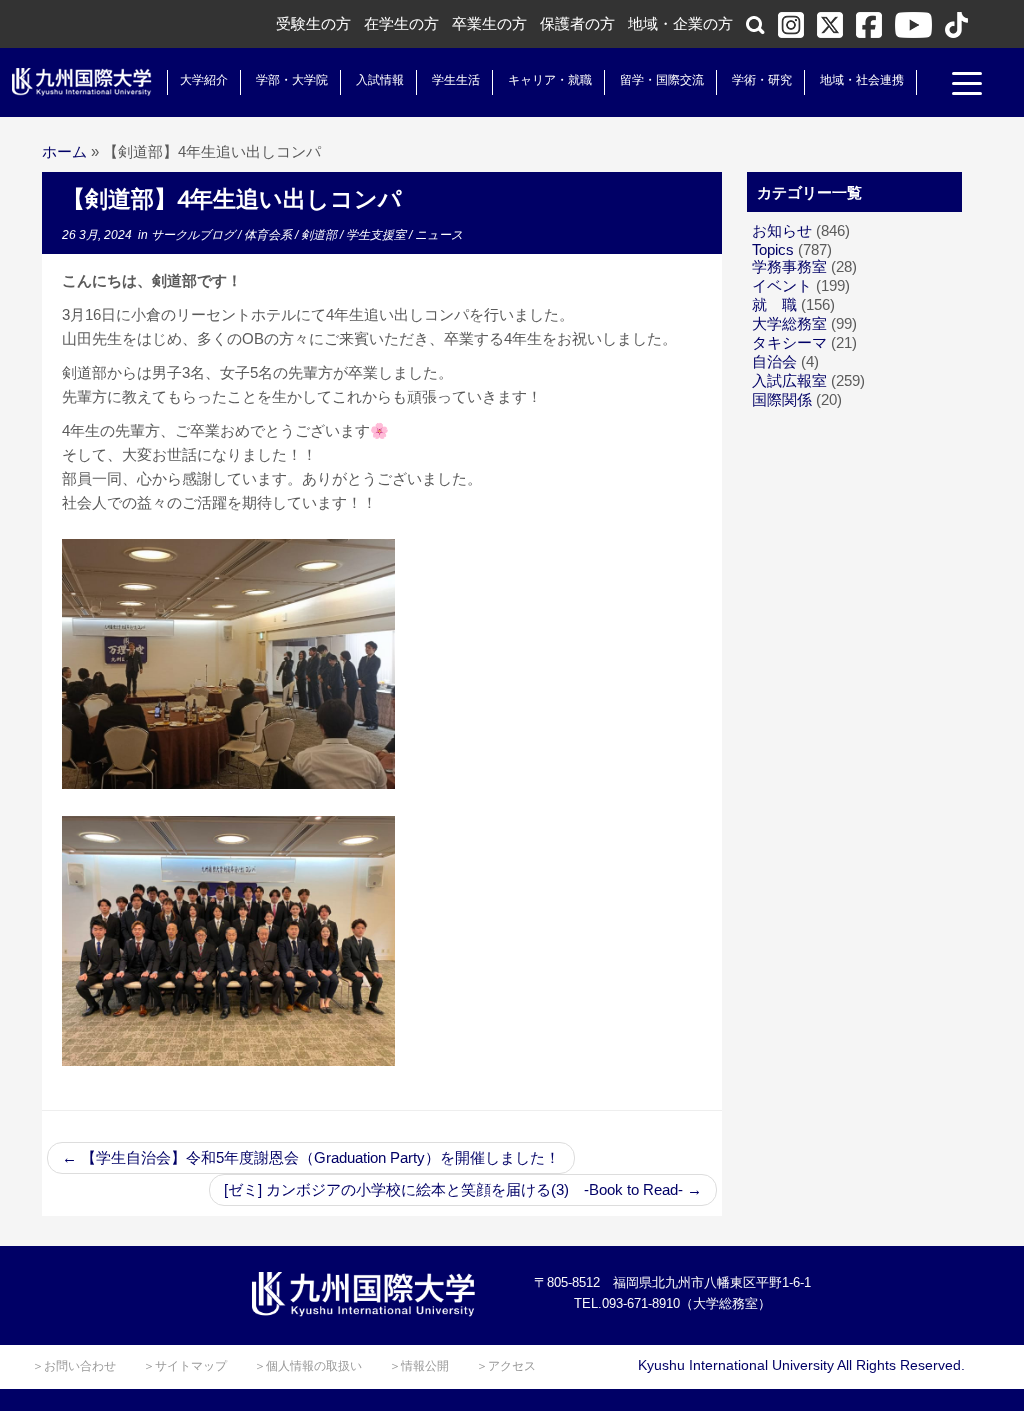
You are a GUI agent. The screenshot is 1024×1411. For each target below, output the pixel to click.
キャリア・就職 (550, 80)
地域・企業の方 (680, 23)
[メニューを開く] (967, 86)
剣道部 (320, 235)
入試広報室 (789, 380)
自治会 (774, 361)
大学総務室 (789, 323)
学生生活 (456, 80)
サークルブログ (194, 235)
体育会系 (269, 235)
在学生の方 (401, 23)
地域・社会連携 (862, 80)
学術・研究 (762, 80)
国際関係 (782, 399)
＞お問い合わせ (74, 1366)
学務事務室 (789, 266)
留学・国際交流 (662, 80)
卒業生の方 (489, 23)
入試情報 (380, 80)
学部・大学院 (292, 80)
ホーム (64, 151)
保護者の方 (577, 23)
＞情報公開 (419, 1366)
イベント (782, 285)
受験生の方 (313, 23)
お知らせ (782, 230)
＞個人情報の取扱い (308, 1366)
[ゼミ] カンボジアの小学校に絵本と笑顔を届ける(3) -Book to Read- (463, 1189)
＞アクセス (506, 1366)
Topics (773, 249)
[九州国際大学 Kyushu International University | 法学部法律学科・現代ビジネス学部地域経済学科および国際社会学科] (82, 82)
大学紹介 (204, 80)
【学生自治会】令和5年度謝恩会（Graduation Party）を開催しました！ (311, 1157)
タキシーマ (789, 342)
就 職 (774, 304)
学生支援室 (377, 235)
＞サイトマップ (185, 1366)
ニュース (439, 235)
